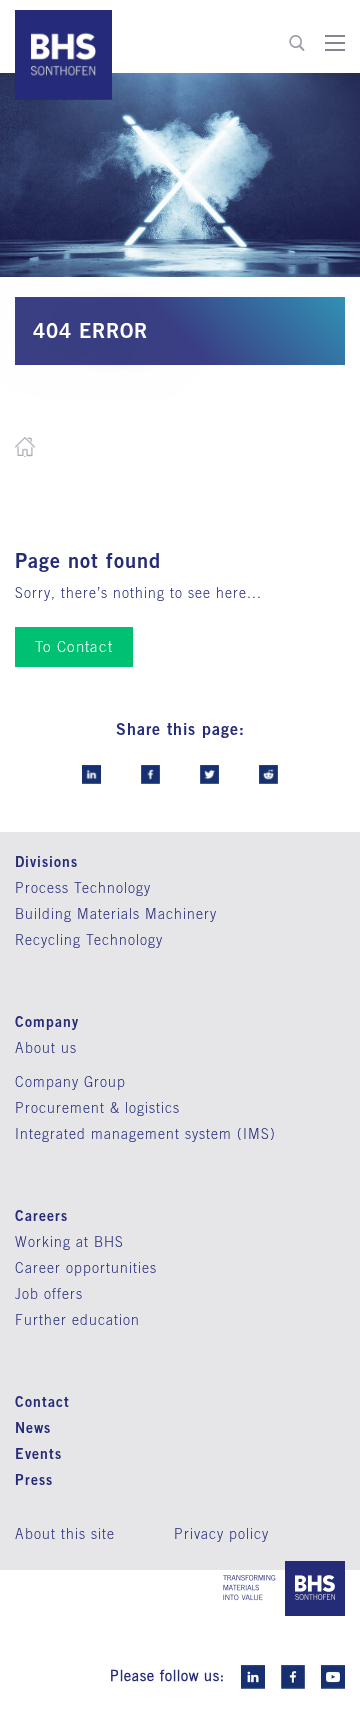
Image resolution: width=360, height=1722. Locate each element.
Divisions (46, 861)
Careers (41, 1215)
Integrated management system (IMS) (145, 1134)
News (33, 1427)
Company (47, 1021)
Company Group (70, 1082)
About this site (65, 1534)
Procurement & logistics (97, 1108)
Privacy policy (221, 1534)
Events (38, 1453)
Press (34, 1479)
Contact (42, 1401)
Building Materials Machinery (116, 914)
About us (46, 1048)
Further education (77, 1320)
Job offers (49, 1294)
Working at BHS (69, 1242)
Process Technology (83, 888)
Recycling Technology (89, 940)
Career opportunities (86, 1268)
